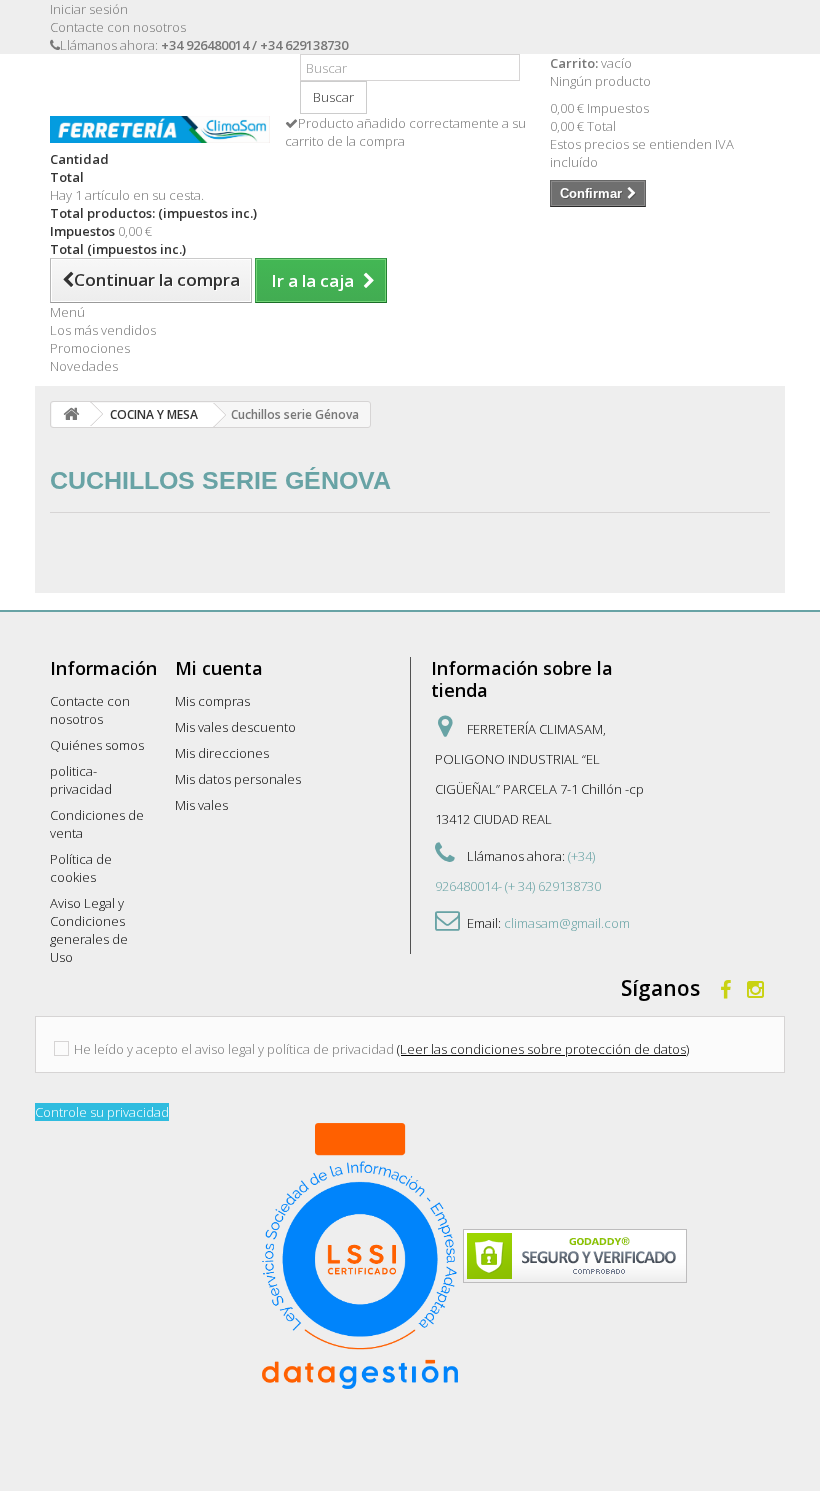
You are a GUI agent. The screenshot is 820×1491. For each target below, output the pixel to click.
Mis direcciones (222, 753)
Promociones (90, 348)
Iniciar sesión (89, 9)
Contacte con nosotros (118, 27)
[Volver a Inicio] (71, 414)
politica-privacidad (81, 780)
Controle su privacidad (102, 1112)
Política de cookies (81, 868)
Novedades (84, 366)
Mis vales (201, 805)
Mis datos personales (238, 779)
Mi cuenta (219, 668)
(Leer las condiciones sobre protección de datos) (543, 1049)
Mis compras (212, 701)
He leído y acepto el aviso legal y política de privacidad (234, 1049)
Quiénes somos (97, 745)
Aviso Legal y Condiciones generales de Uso (89, 930)
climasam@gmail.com (567, 923)
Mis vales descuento (235, 727)
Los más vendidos (103, 330)
